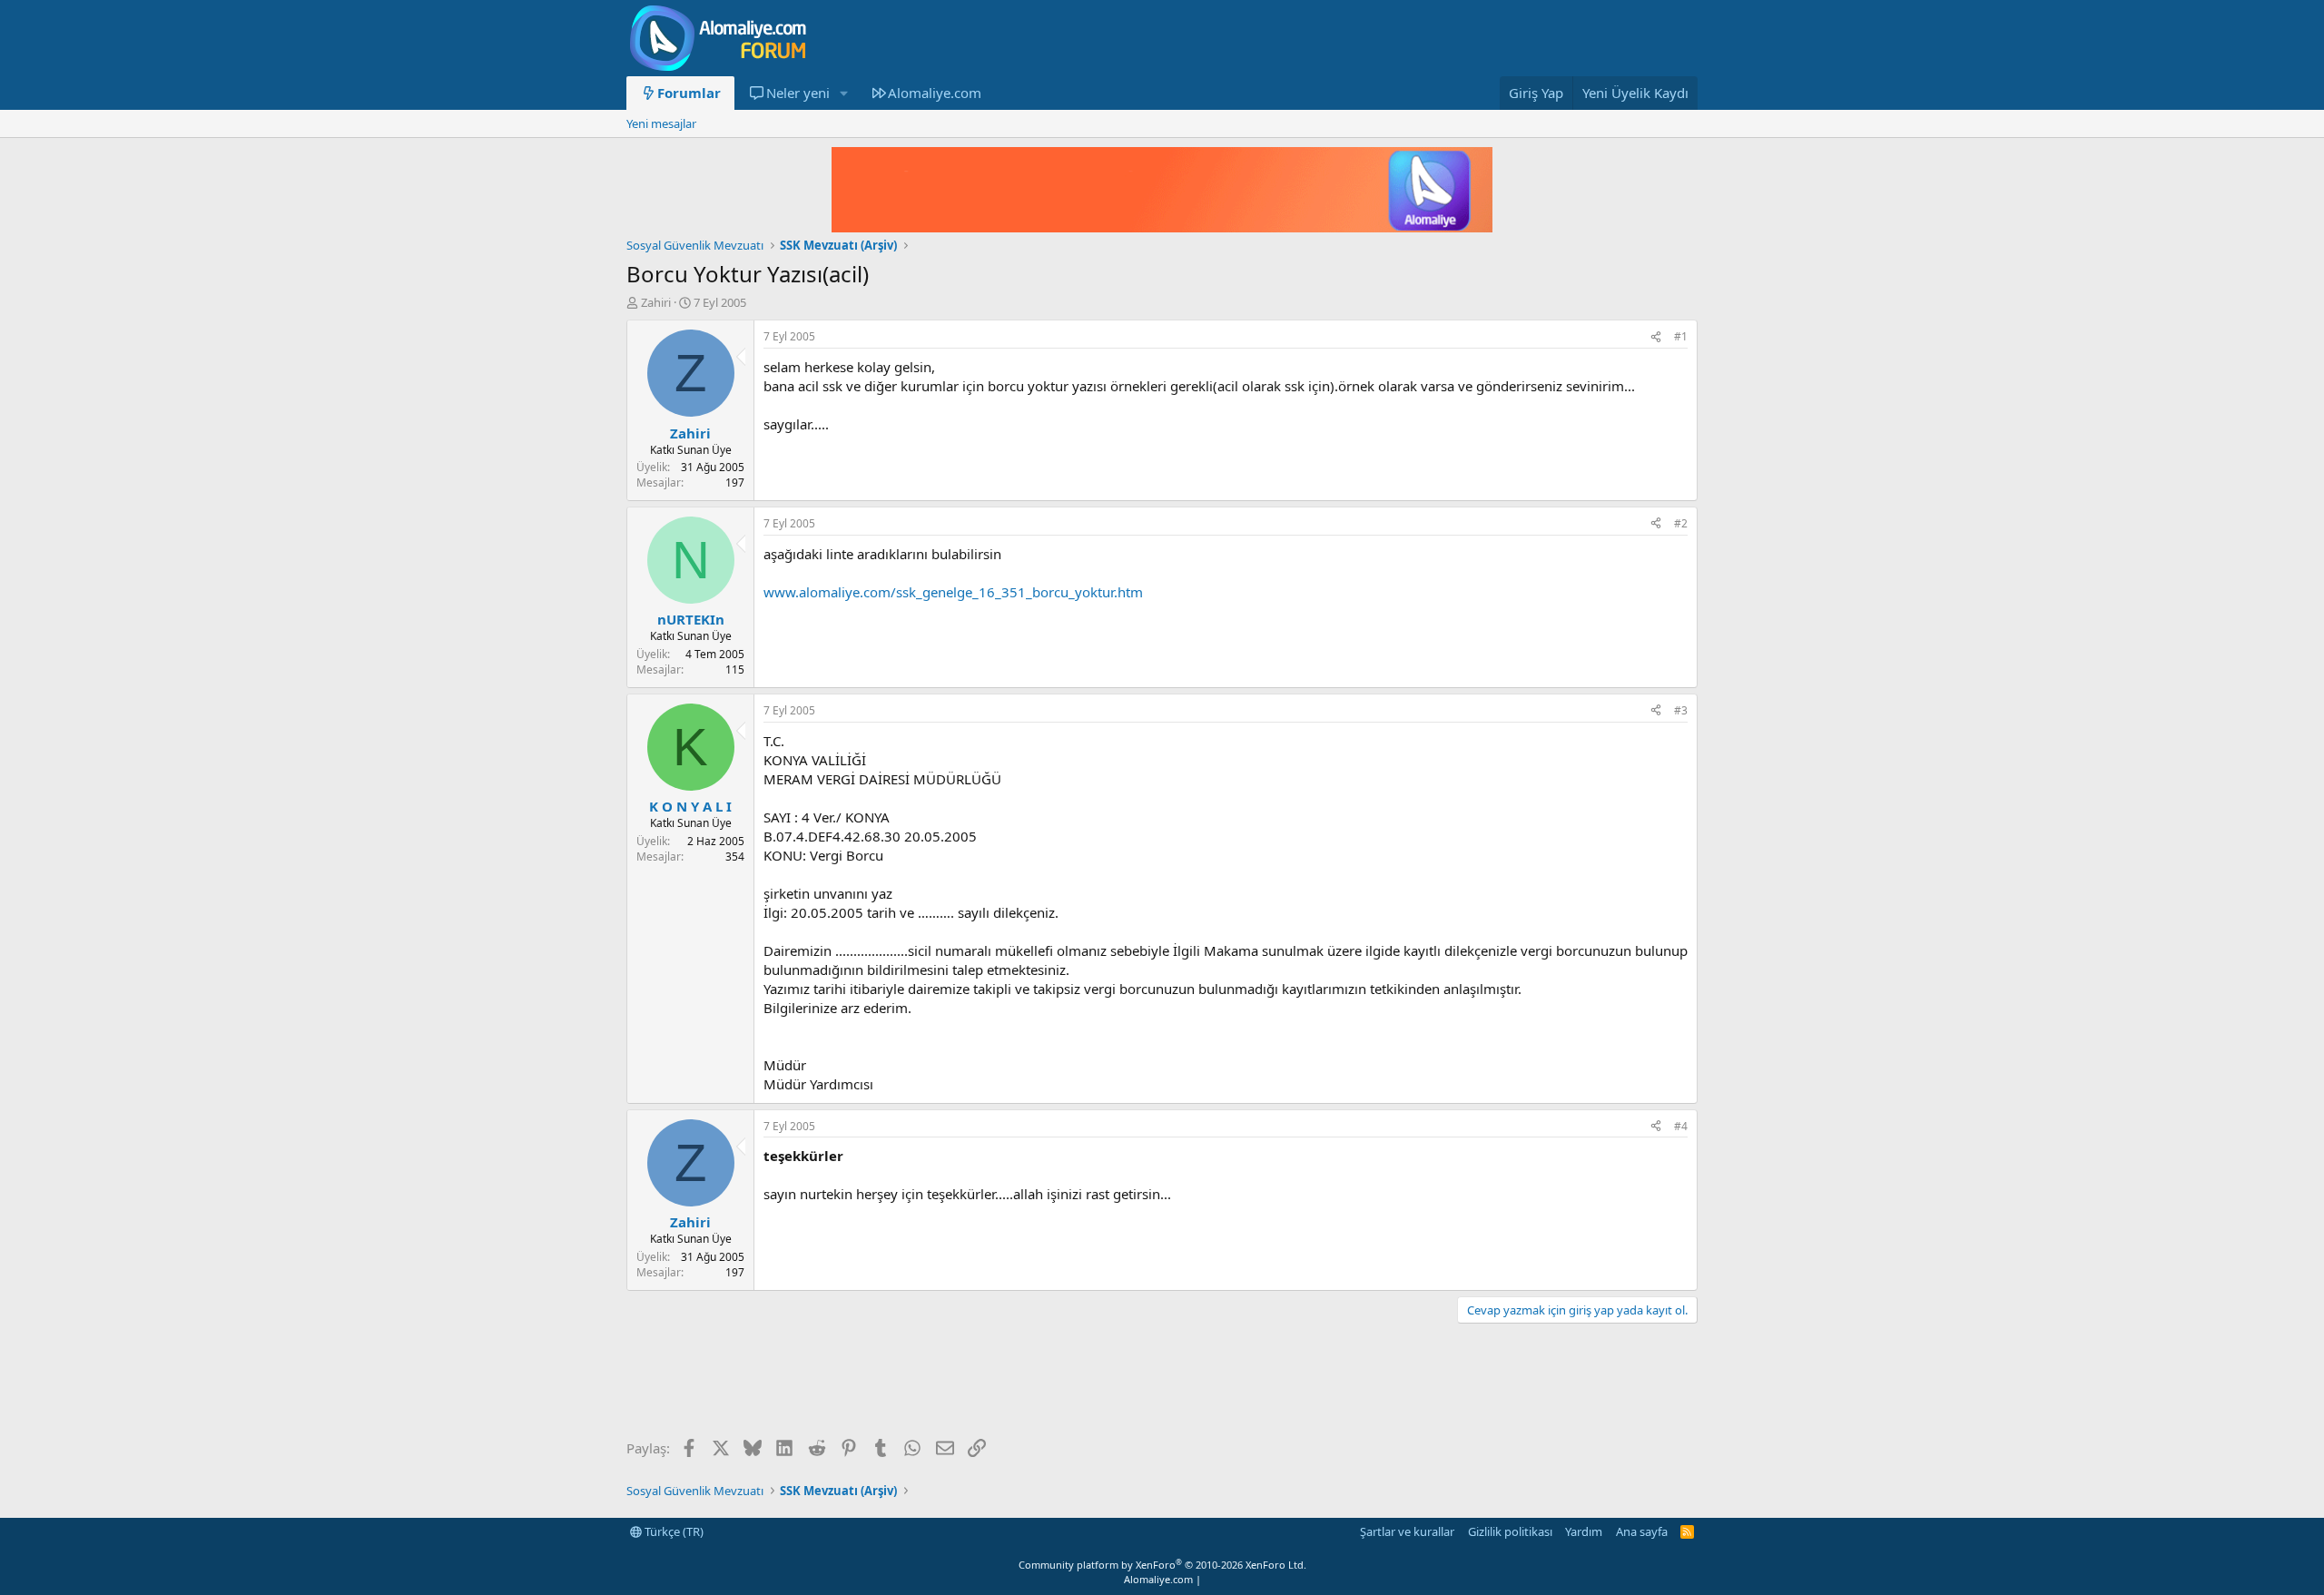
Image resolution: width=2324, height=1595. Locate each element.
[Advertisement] (957, 1383)
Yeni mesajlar (661, 123)
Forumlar (689, 93)
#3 (1681, 710)
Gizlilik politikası (1510, 1531)
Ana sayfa (1642, 1531)
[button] (843, 93)
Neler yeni (798, 93)
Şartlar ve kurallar (1407, 1531)
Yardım (1584, 1531)
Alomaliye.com (935, 93)
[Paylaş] (1656, 337)
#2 (1681, 523)
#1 (1681, 336)
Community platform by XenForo (1162, 1565)
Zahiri (656, 302)
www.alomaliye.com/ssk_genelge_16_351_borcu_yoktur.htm (953, 592)
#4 (1681, 1126)
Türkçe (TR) (673, 1531)
